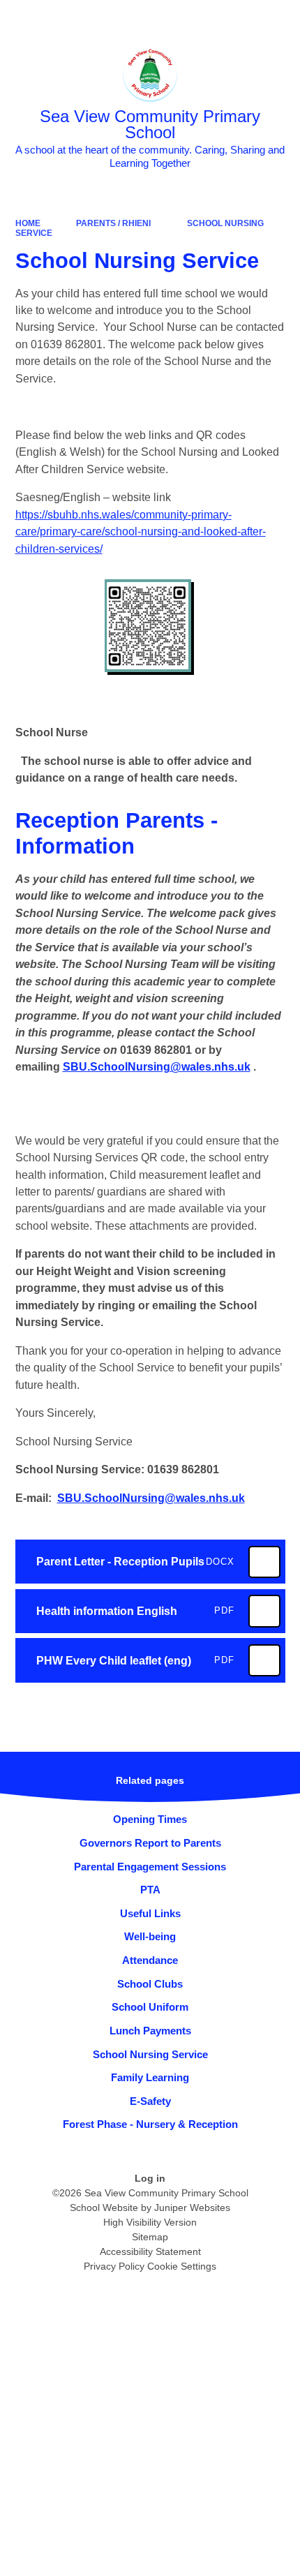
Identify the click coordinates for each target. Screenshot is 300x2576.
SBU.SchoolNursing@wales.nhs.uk (157, 1067)
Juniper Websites (192, 2208)
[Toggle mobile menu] (282, 18)
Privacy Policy (114, 2266)
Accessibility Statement (150, 2251)
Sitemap (150, 2237)
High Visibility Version (150, 2222)
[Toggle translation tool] (209, 18)
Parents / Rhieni (113, 223)
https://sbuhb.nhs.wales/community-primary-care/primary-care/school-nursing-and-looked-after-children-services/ (141, 532)
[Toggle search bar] (245, 18)
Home (28, 223)
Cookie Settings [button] (182, 2266)
